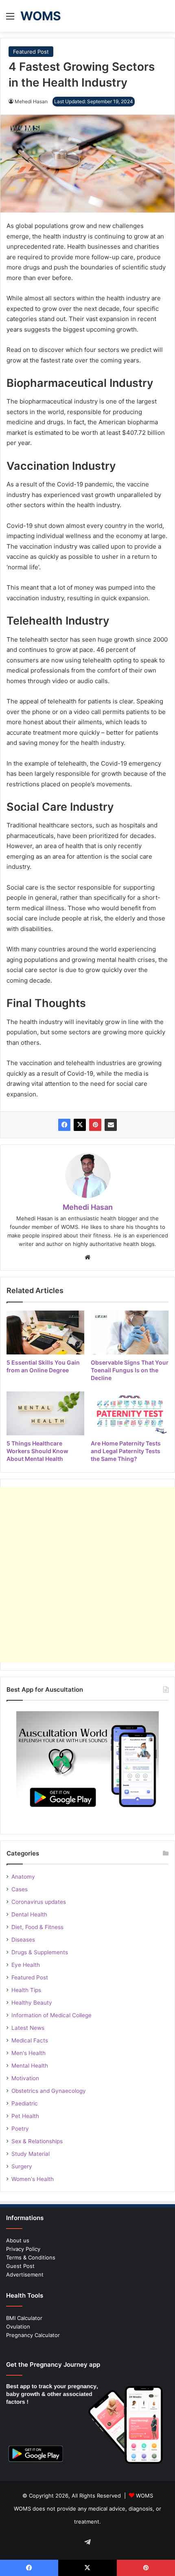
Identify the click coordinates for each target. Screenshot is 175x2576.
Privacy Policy (23, 2249)
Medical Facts (30, 2040)
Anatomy (23, 1877)
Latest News (28, 2028)
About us (18, 2240)
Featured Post (31, 52)
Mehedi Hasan (31, 101)
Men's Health (28, 2053)
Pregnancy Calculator (33, 2335)
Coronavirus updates (39, 1902)
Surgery (22, 2166)
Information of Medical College (51, 2015)
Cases (20, 1889)
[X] (80, 1125)
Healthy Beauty (32, 2003)
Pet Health (25, 2116)
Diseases (23, 1940)
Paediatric (25, 2103)
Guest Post (20, 2266)
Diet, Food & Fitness (37, 1927)
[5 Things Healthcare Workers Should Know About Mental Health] (45, 1413)
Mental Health (30, 2066)
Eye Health (26, 1965)
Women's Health (33, 2179)
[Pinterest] (95, 1125)
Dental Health (29, 1914)
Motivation (25, 2078)
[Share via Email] (111, 1125)
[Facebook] (64, 1125)
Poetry (20, 2129)
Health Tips (26, 1990)
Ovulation (18, 2326)
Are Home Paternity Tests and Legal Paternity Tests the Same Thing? (126, 1451)
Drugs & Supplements (40, 1952)
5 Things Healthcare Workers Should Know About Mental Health (37, 1451)
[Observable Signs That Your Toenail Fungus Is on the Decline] (130, 1332)
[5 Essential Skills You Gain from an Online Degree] (45, 1332)
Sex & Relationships (37, 2141)
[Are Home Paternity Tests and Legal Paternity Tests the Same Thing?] (130, 1413)
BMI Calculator (24, 2318)
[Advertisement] (87, 1575)
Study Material (31, 2154)
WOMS (144, 2496)
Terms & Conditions (31, 2257)
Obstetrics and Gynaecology (49, 2091)
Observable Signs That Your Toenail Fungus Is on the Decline (130, 1370)
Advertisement (25, 2274)
